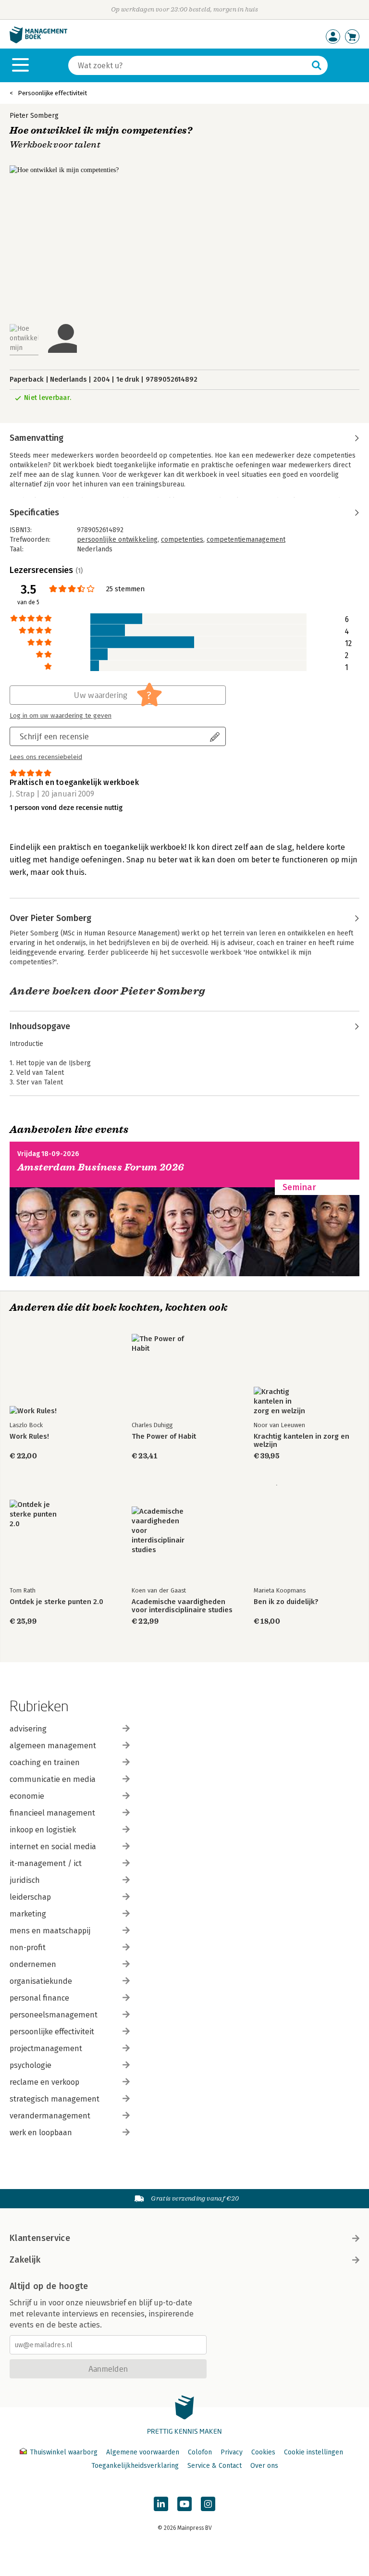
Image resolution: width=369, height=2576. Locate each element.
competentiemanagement (246, 540)
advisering (28, 1729)
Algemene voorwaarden (143, 2452)
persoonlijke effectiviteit (52, 2032)
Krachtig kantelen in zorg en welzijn (301, 1441)
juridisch (25, 1880)
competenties (182, 540)
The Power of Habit (164, 1437)
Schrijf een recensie (54, 736)
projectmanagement (46, 2048)
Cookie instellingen (314, 2452)
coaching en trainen (45, 1762)
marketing (28, 1914)
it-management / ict (46, 1863)
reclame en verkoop (44, 2082)
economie (27, 1796)
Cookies (263, 2452)
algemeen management (53, 1746)
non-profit (28, 1948)
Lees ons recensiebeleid (46, 757)
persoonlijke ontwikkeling (117, 540)
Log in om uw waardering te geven (61, 716)
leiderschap (30, 1897)
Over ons (264, 2466)
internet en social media (53, 1847)
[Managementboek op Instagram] (208, 2504)
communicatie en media (53, 1779)
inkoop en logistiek (43, 1830)
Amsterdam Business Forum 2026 (101, 1167)
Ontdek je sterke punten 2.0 (56, 1602)
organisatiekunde (41, 1981)
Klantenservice (40, 2238)
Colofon (200, 2452)
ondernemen (33, 1964)
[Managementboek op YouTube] (184, 2504)
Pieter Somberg (34, 116)
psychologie (31, 2065)
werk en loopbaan (41, 2133)
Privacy (232, 2452)
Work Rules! (29, 1437)
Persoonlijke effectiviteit (52, 93)
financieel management (52, 1813)
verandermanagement (50, 2116)
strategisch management (55, 2099)
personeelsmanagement (54, 2015)
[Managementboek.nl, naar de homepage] (38, 41)
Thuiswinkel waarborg (64, 2452)
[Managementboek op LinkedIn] (161, 2504)
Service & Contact (215, 2466)
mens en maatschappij (50, 1931)
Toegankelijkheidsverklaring (135, 2466)
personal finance (39, 1998)
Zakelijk (25, 2260)
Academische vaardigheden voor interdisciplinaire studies (182, 1606)
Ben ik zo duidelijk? (286, 1602)
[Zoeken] (317, 65)
